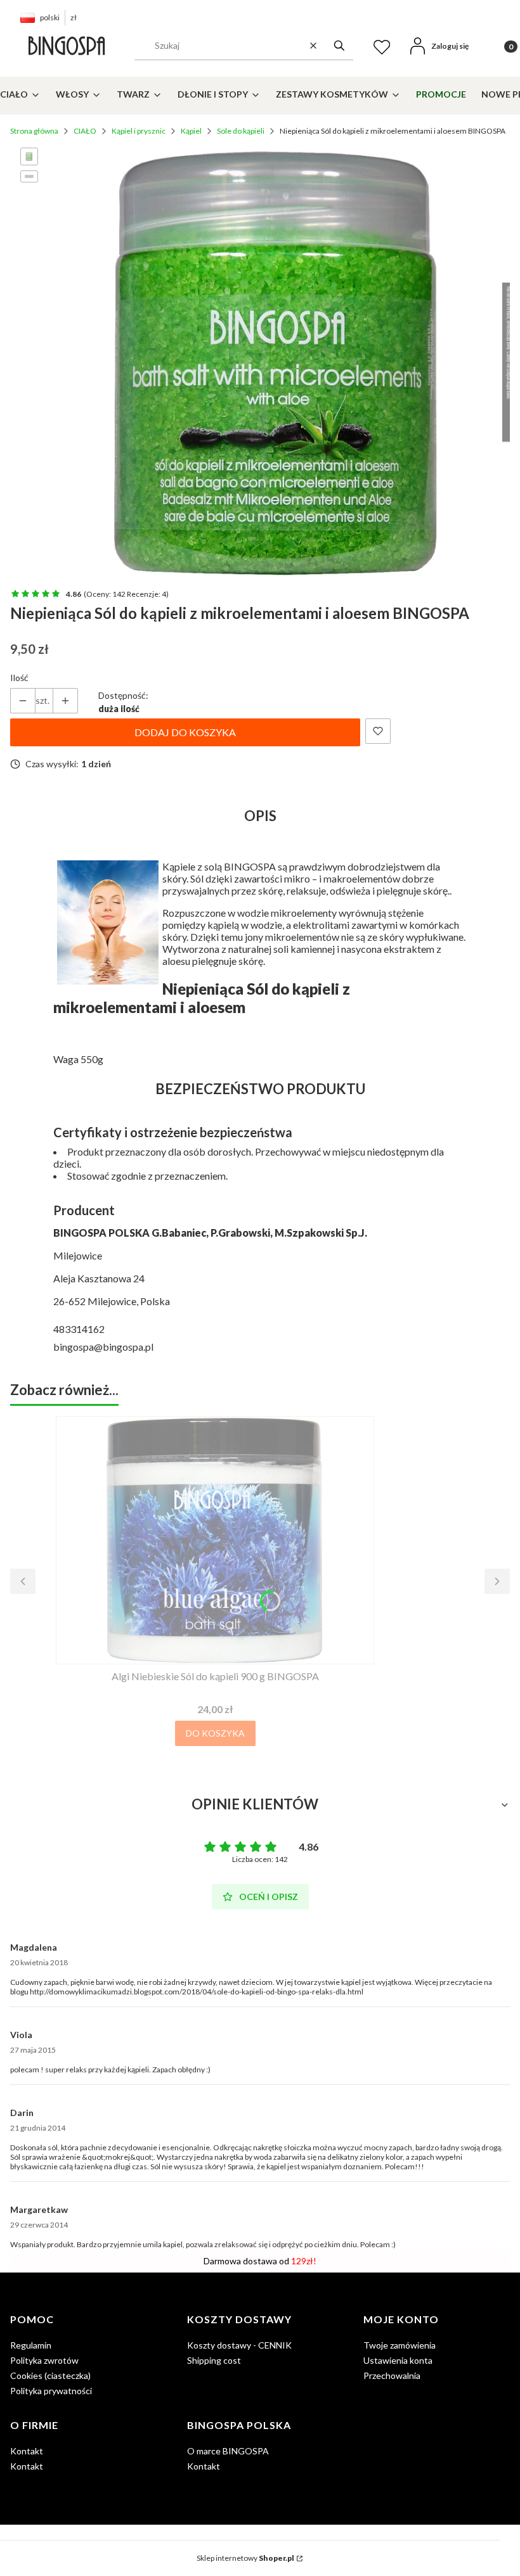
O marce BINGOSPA (228, 2451)
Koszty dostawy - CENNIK (239, 2345)
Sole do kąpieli (241, 131)
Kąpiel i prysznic (139, 131)
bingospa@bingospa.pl (103, 1347)
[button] (339, 46)
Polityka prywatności (51, 2391)
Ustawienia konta (398, 2360)
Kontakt (27, 2451)
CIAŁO (85, 131)
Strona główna (34, 131)
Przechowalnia (392, 2375)
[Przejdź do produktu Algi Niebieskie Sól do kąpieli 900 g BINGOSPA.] (215, 1540)
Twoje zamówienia (400, 2345)
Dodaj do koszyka (185, 732)
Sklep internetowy (245, 2558)
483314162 (79, 1329)
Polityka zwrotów (44, 2360)
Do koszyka (215, 1733)
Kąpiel (191, 131)
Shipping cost (214, 2360)
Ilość (19, 678)
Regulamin (31, 2345)
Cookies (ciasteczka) (50, 2375)
